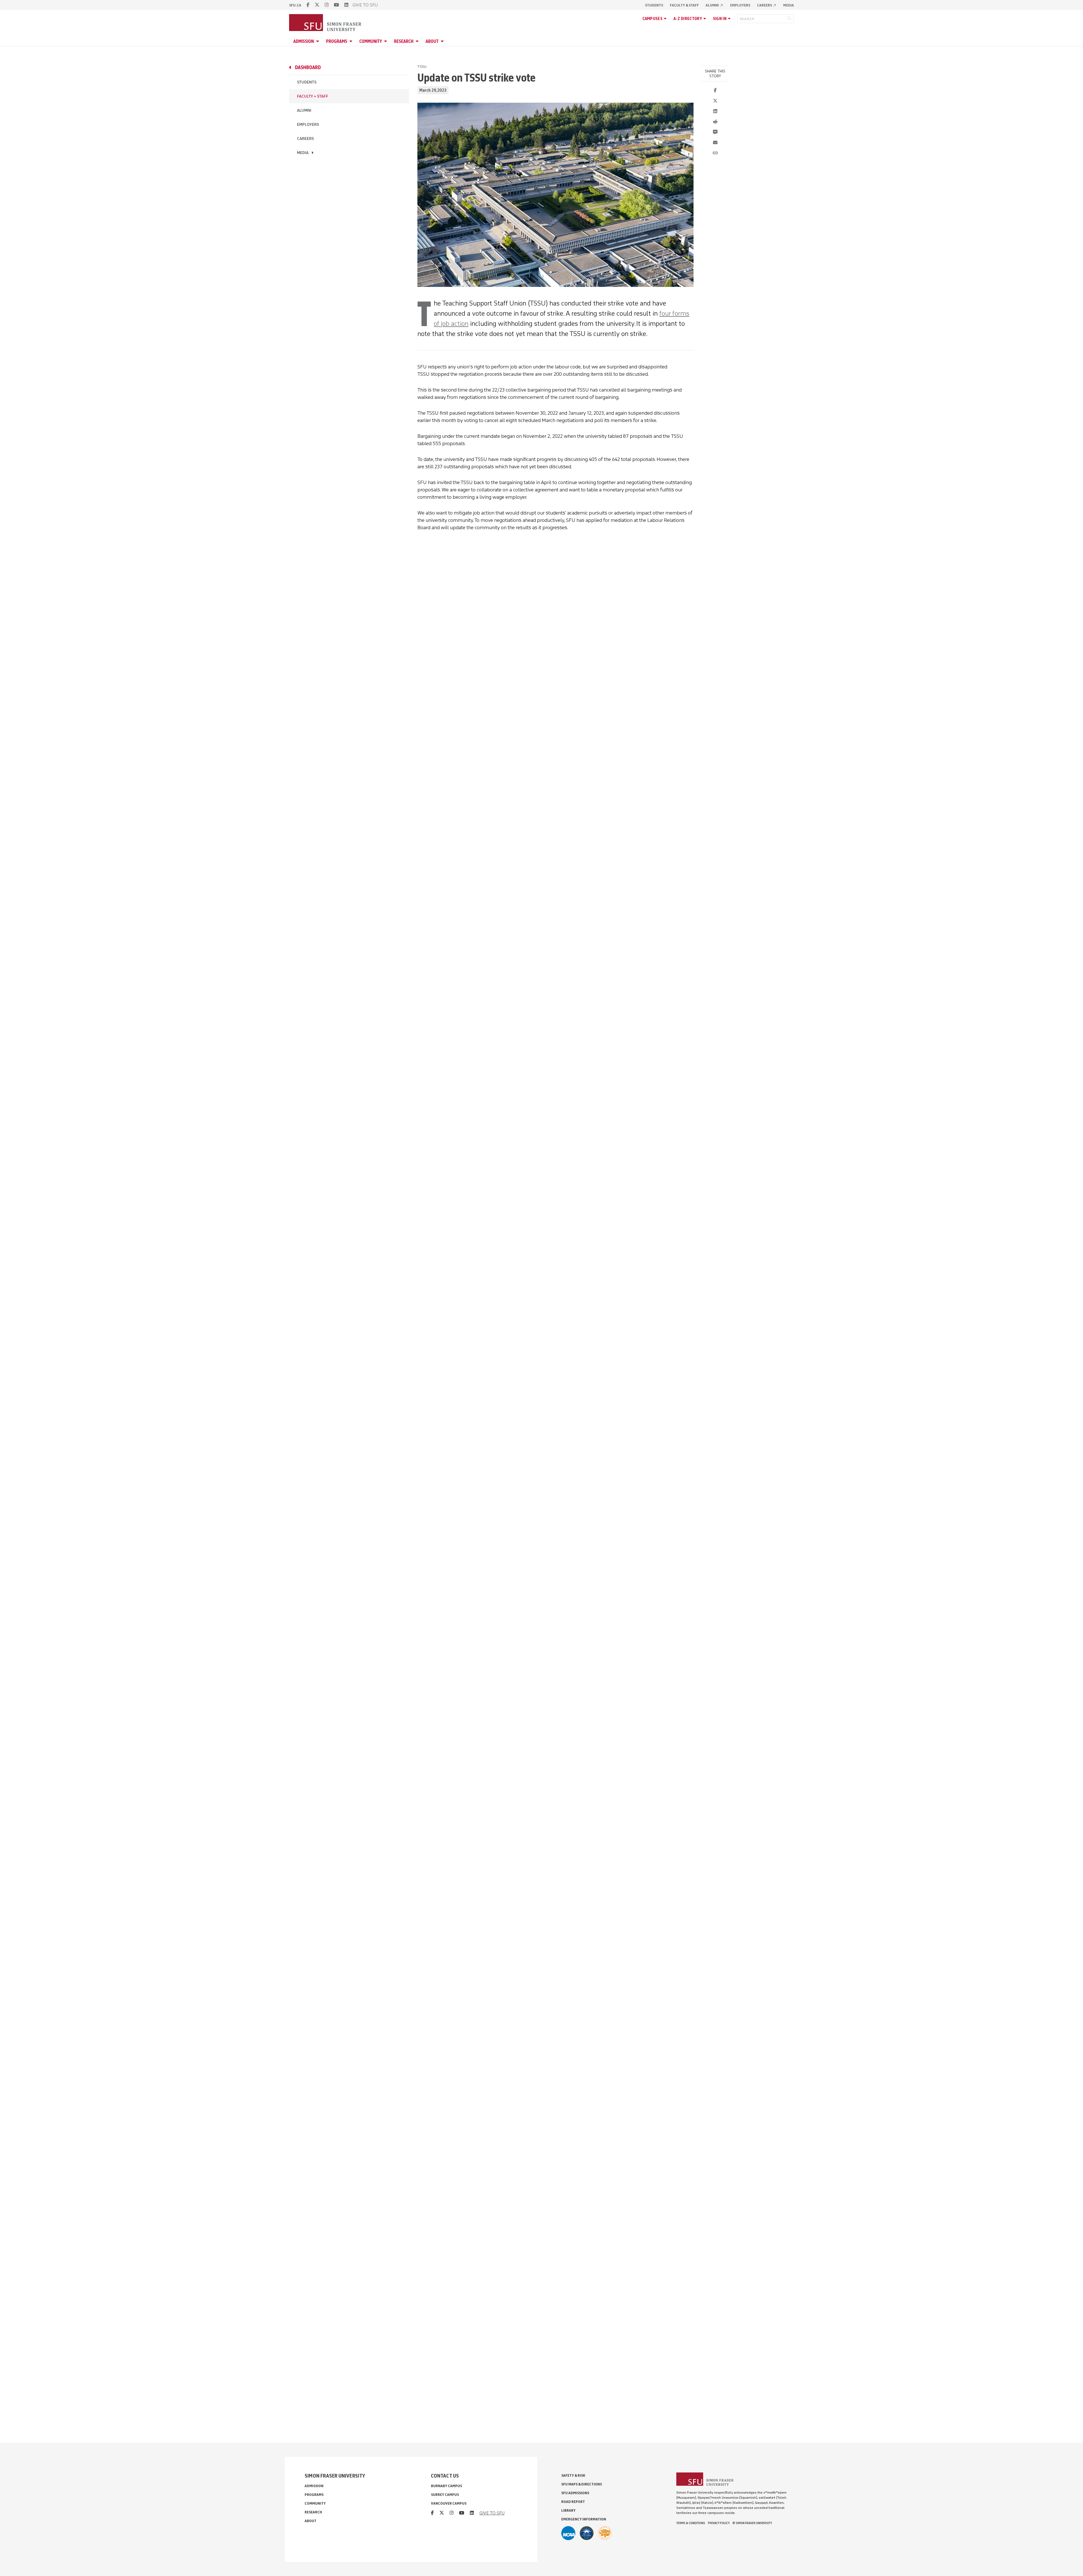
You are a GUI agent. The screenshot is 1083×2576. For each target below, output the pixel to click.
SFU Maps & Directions (582, 2484)
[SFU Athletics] (568, 2533)
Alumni (715, 5)
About (432, 41)
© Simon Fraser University (752, 2523)
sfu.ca (295, 5)
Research (404, 41)
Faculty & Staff (684, 5)
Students (654, 5)
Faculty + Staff (313, 96)
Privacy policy (719, 2523)
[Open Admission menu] (318, 41)
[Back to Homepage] (326, 23)
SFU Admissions (575, 2493)
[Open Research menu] (418, 41)
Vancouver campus (449, 2503)
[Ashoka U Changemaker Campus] (605, 2533)
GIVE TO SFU (365, 5)
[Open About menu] (443, 41)
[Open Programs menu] (352, 41)
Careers (767, 5)
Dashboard (308, 67)
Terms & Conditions (691, 2523)
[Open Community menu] (386, 41)
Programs (337, 41)
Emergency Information (584, 2519)
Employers (740, 5)
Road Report (573, 2502)
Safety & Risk (573, 2475)
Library (568, 2510)
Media (789, 5)
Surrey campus (445, 2495)
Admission (304, 41)
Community (371, 41)
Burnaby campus (446, 2486)
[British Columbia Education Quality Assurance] (587, 2533)
